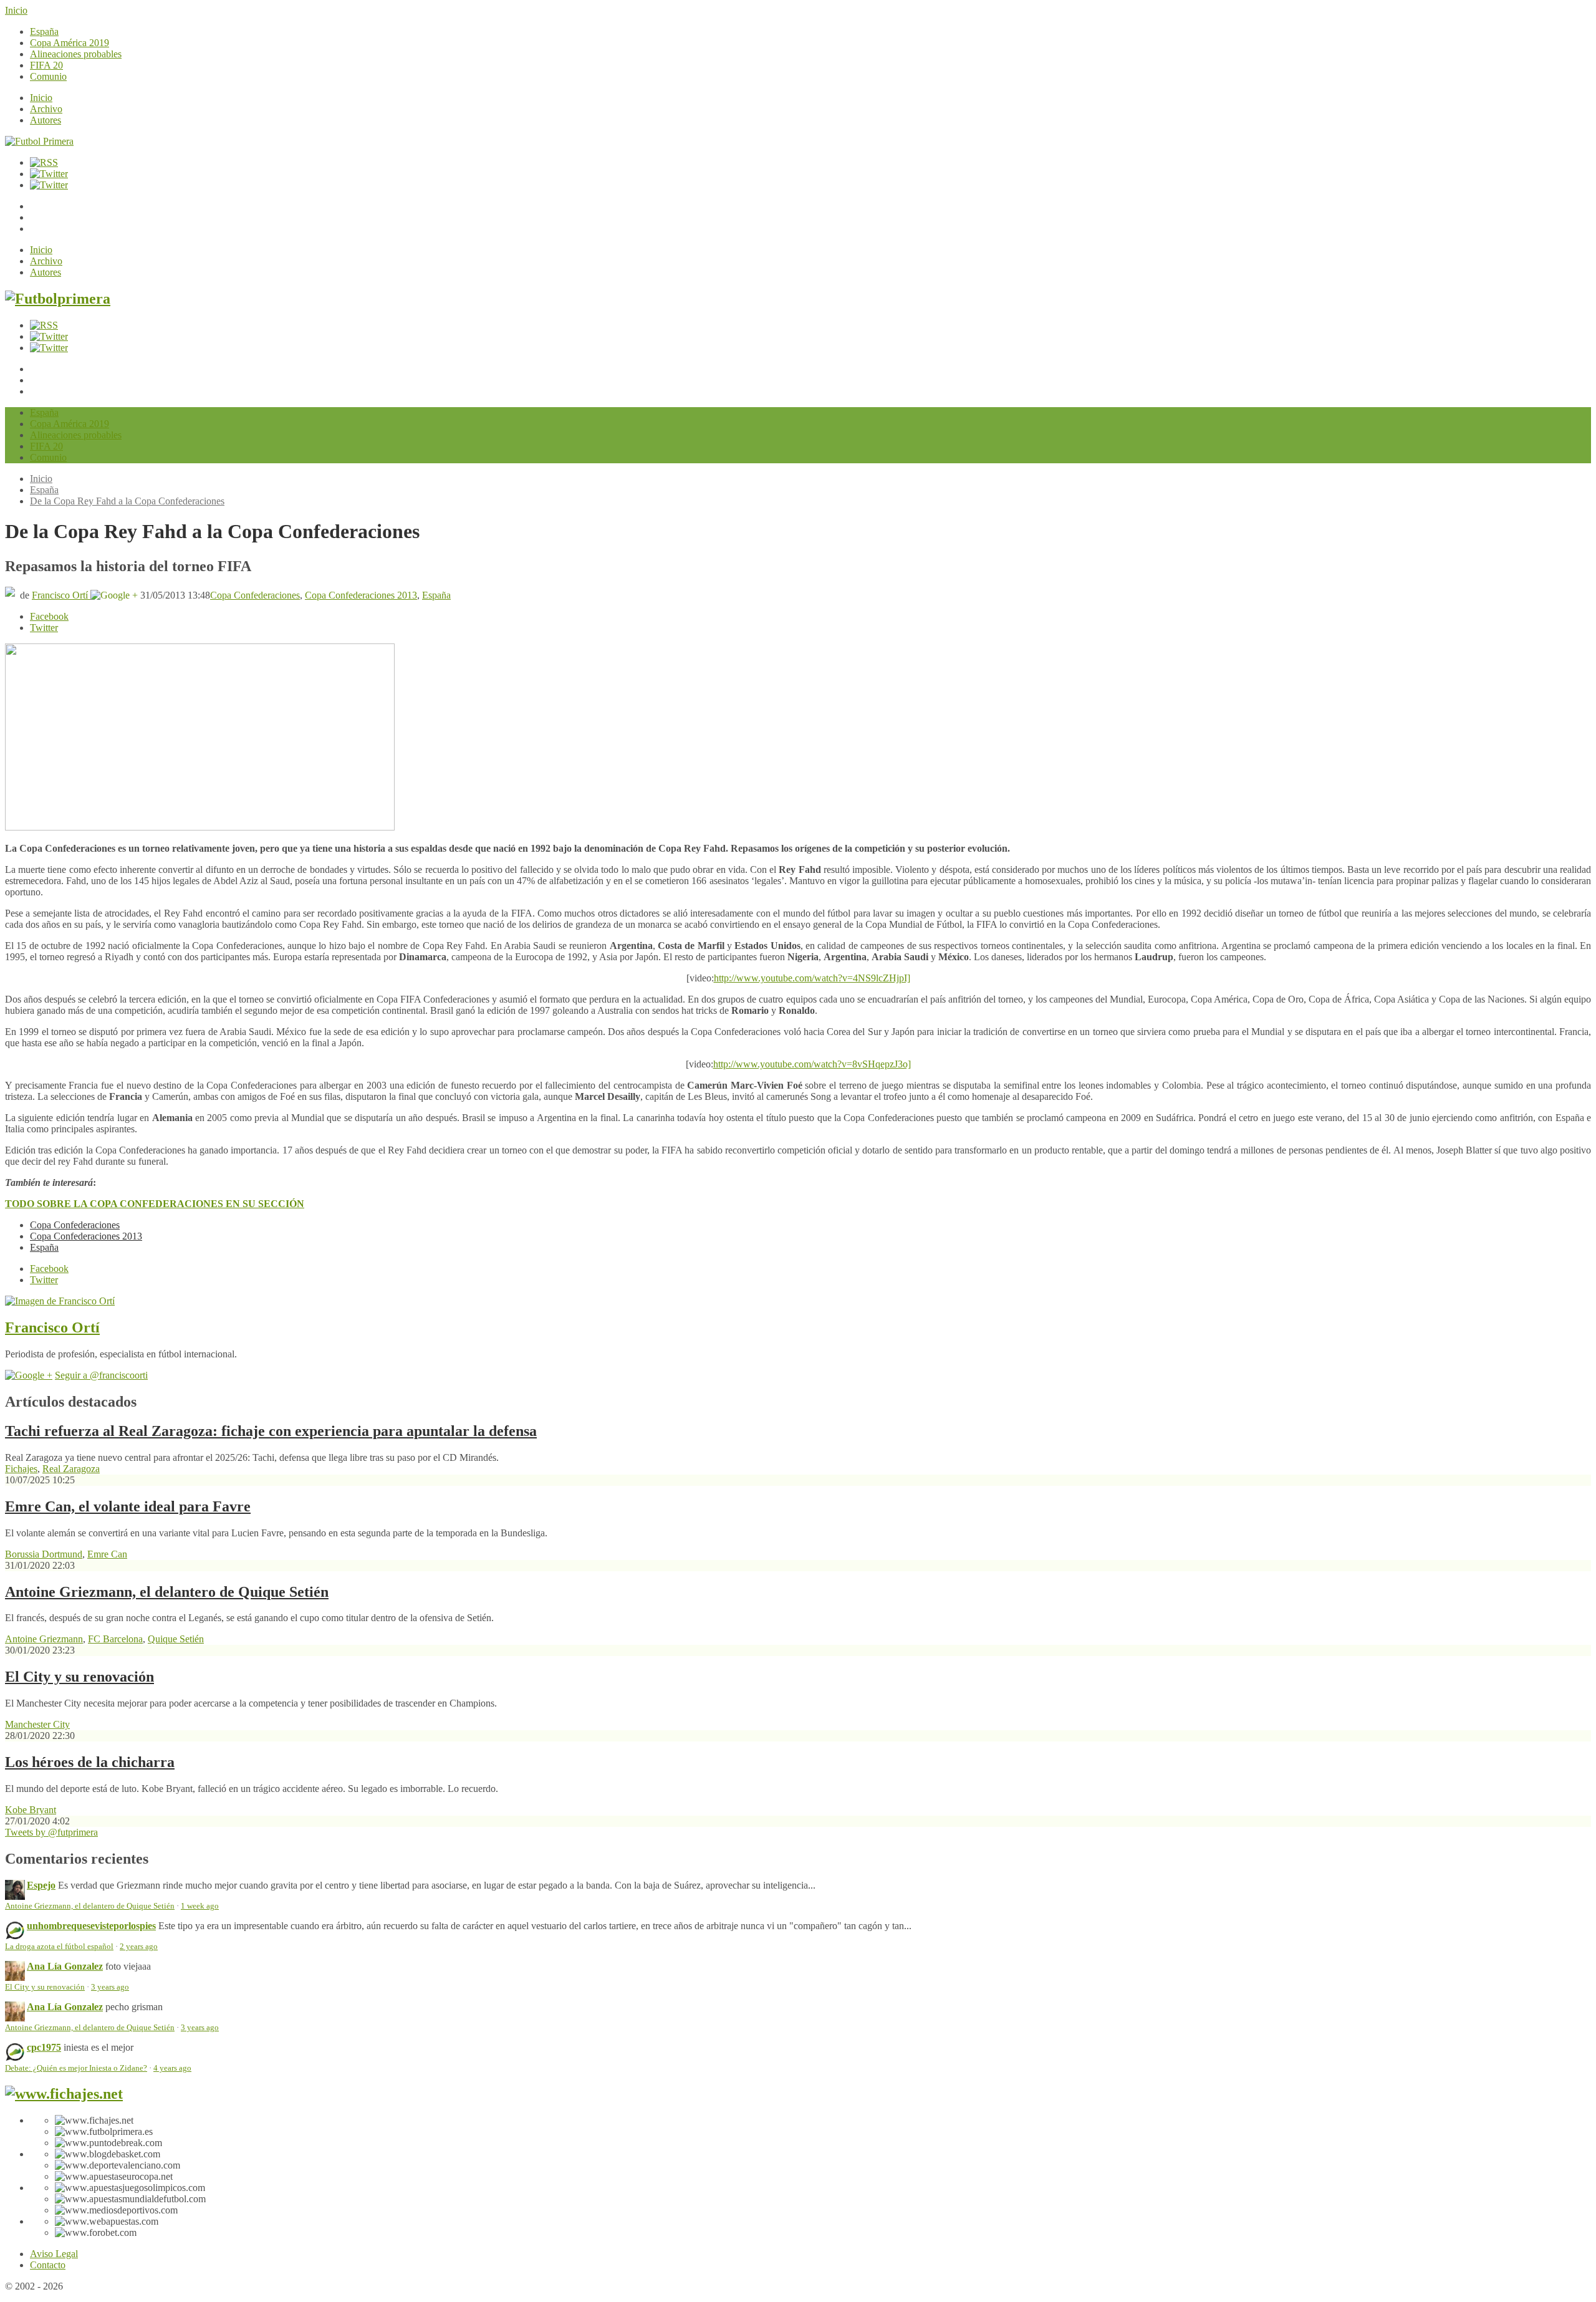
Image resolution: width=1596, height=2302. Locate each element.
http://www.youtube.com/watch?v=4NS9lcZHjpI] (812, 978)
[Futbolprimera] (58, 299)
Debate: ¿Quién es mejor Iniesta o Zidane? (76, 2068)
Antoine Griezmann (44, 1639)
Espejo (41, 1885)
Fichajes (21, 1469)
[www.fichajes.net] (64, 2094)
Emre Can (107, 1554)
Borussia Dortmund (44, 1554)
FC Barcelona (115, 1639)
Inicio (16, 10)
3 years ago (110, 1987)
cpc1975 (44, 2047)
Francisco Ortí (61, 595)
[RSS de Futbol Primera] (44, 162)
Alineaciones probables (76, 54)
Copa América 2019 (70, 43)
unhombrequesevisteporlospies (91, 1926)
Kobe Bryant (31, 1810)
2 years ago (139, 1947)
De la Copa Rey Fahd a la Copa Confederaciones (127, 501)
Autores (46, 120)
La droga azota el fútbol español (59, 1947)
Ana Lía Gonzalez (65, 1966)
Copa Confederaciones (255, 595)
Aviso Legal (54, 2254)
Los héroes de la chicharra (90, 1762)
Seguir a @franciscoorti (101, 1375)
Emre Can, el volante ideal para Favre (128, 1506)
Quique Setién (176, 1639)
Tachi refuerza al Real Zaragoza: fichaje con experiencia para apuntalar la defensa (271, 1431)
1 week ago (200, 1906)
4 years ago (172, 2068)
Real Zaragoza (71, 1469)
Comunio (48, 76)
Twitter (44, 628)
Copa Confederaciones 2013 (361, 595)
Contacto (48, 2265)
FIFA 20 (46, 65)
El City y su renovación (79, 1677)
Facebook (49, 616)
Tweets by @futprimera (51, 1832)
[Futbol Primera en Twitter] (49, 185)
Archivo (46, 109)
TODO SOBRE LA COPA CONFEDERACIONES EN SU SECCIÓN (155, 1204)
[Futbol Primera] (39, 141)
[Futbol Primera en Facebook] (49, 174)
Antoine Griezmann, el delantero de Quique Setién (167, 1592)
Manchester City (37, 1724)
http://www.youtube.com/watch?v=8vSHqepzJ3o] (812, 1064)
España (44, 31)
